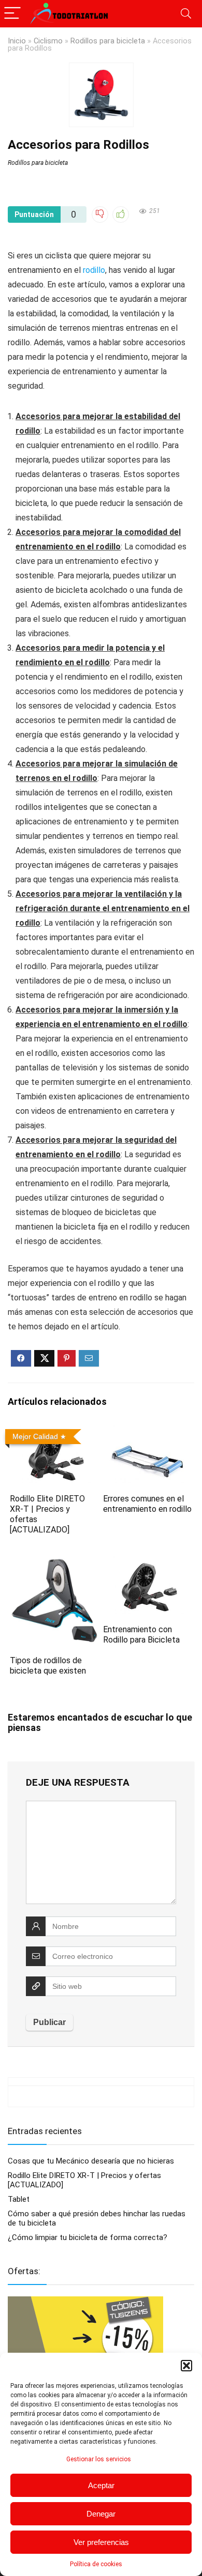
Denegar (101, 2514)
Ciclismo (48, 41)
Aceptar (101, 2485)
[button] (186, 2366)
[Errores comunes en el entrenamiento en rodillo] (148, 1432)
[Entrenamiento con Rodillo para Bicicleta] (148, 1563)
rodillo (94, 270)
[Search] (186, 14)
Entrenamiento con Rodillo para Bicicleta (141, 1635)
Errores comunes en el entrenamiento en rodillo (147, 1504)
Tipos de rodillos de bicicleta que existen (48, 1666)
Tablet (19, 2199)
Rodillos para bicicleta (108, 41)
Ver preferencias (101, 2542)
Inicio (17, 41)
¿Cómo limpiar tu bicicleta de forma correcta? (88, 2237)
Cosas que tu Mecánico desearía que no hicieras (91, 2161)
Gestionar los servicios (99, 2459)
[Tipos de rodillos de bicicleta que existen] (55, 1563)
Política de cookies (96, 2564)
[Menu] (12, 14)
